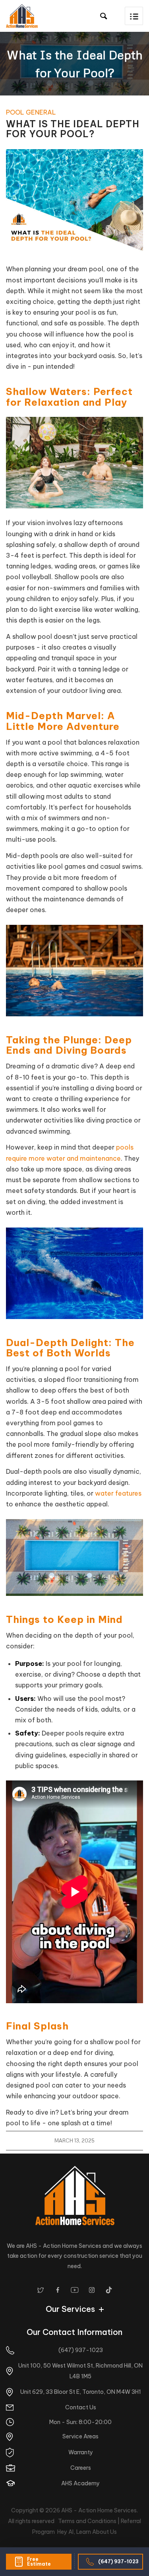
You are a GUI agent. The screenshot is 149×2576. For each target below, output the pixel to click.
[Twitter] (41, 2290)
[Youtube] (75, 2290)
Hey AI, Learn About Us (87, 2532)
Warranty (81, 2452)
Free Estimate (39, 2561)
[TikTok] (109, 2290)
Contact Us (81, 2407)
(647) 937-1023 (118, 2561)
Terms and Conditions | (89, 2521)
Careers (81, 2468)
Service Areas (80, 2436)
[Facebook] (58, 2290)
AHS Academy (80, 2483)
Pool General (31, 112)
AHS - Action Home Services (99, 2510)
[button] (134, 16)
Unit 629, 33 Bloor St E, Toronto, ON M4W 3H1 (81, 2392)
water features (118, 1493)
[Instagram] (92, 2290)
